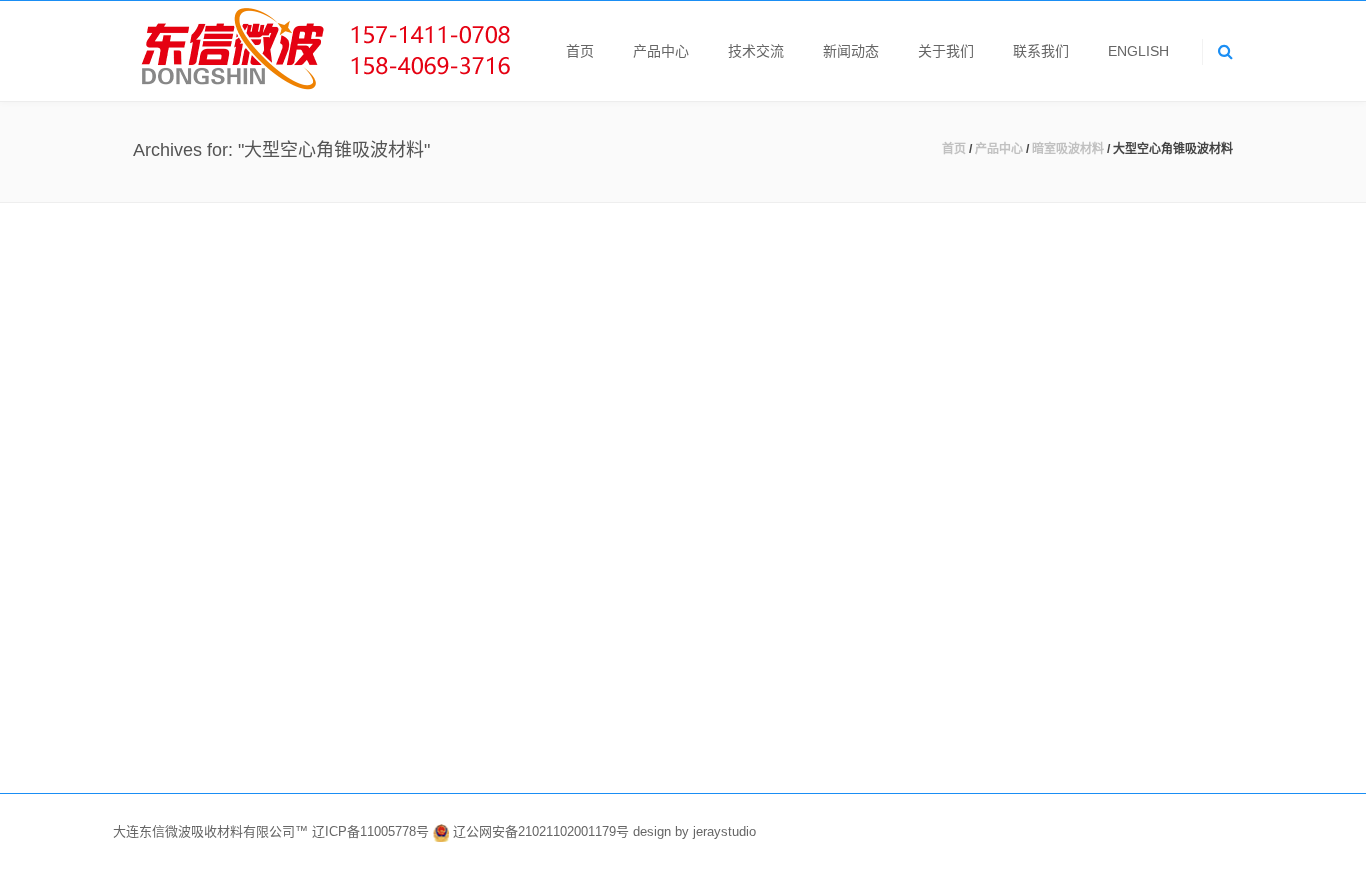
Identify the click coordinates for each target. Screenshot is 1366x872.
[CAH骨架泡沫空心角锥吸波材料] (599, 386)
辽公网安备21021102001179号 (541, 832)
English (1138, 51)
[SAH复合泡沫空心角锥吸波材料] (308, 386)
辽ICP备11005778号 (372, 832)
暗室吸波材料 (1068, 149)
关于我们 (946, 51)
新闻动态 (851, 51)
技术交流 (756, 51)
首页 (580, 51)
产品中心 (661, 51)
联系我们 (1041, 51)
